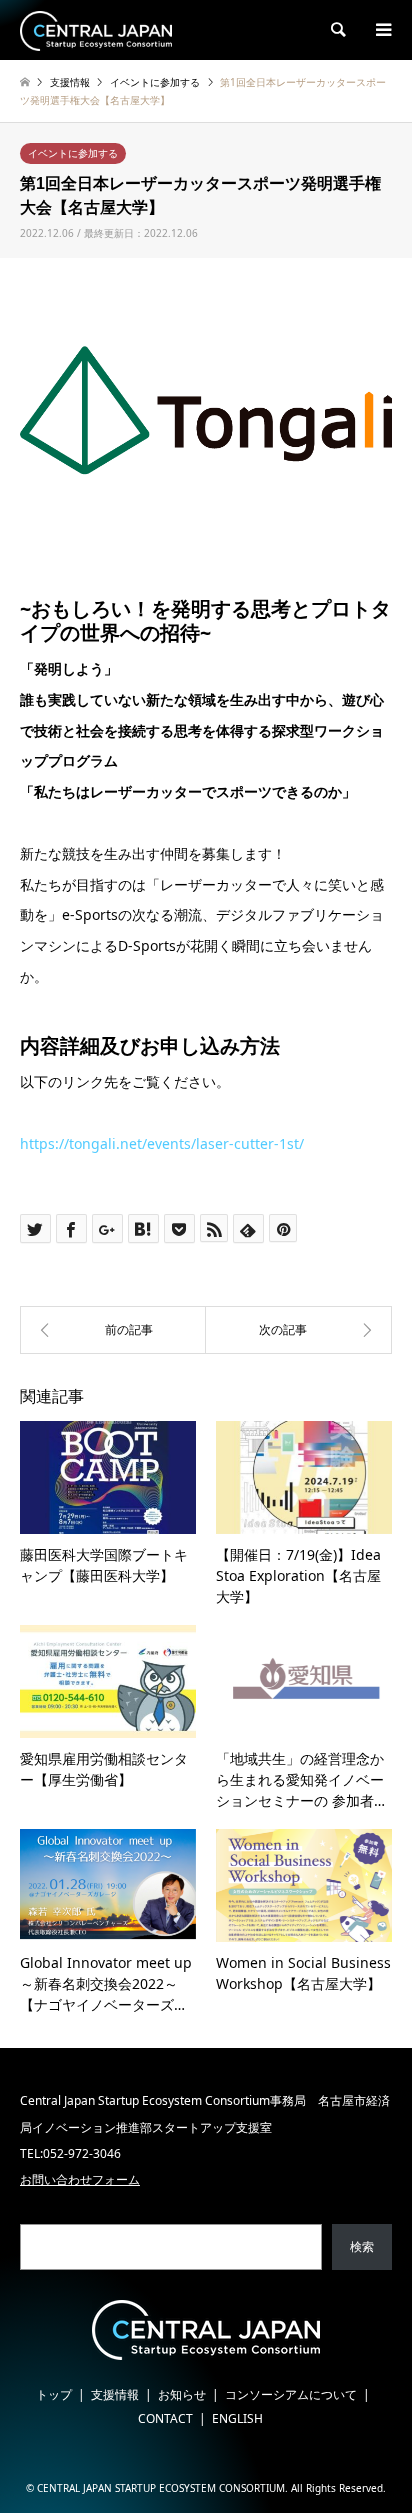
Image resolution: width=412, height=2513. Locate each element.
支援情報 (115, 2394)
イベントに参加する (73, 153)
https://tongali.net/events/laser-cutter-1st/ (162, 1143)
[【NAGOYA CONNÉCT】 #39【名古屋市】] (299, 1330)
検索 (362, 2246)
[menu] (382, 30)
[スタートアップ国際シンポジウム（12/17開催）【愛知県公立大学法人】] (113, 1330)
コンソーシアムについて (291, 2394)
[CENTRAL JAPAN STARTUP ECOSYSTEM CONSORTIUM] (96, 29)
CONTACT (165, 2418)
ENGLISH (237, 2418)
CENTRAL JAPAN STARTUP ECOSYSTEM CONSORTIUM (161, 2488)
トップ (54, 2394)
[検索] (337, 30)
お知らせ (182, 2394)
